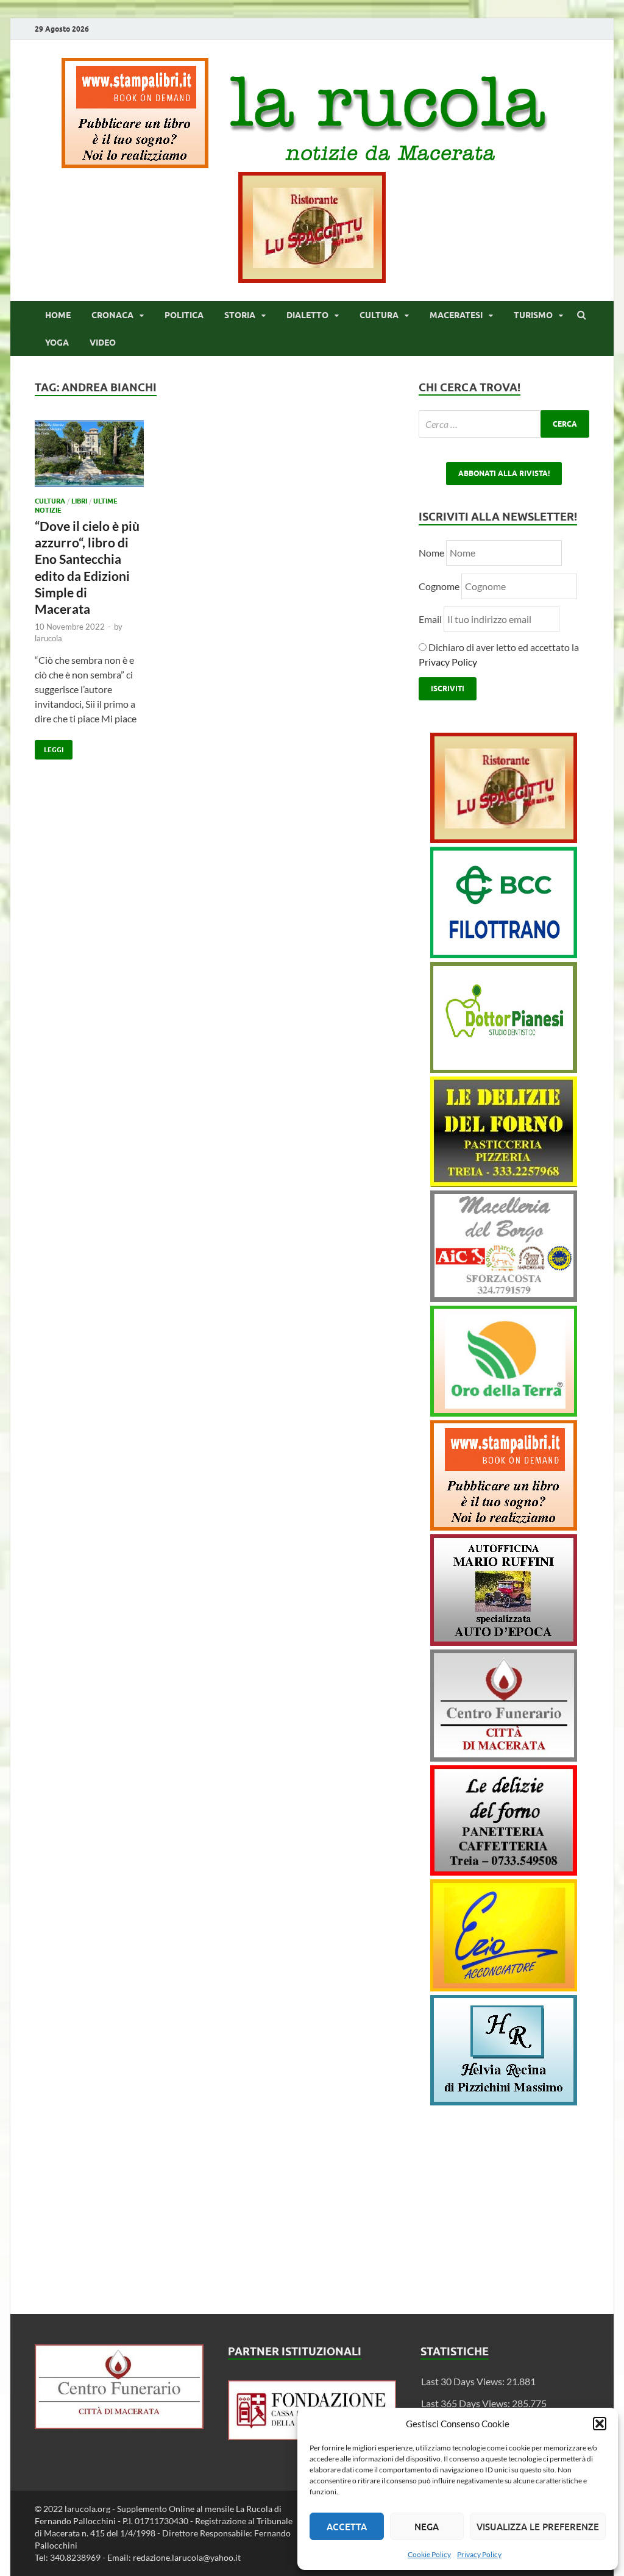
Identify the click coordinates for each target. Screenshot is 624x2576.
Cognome (439, 586)
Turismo (533, 315)
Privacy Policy (479, 2554)
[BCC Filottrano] (504, 954)
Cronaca (112, 315)
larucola (48, 638)
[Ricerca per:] (504, 424)
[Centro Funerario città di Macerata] (504, 1758)
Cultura (379, 315)
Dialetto (307, 315)
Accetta (347, 2527)
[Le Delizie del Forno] (504, 1183)
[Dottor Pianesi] (504, 1069)
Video (103, 343)
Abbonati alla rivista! (504, 473)
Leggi (49, 747)
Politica (184, 315)
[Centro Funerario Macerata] (119, 2425)
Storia (240, 315)
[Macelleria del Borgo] (504, 1298)
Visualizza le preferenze (538, 2527)
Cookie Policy (429, 2554)
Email (431, 619)
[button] (600, 2424)
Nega (427, 2527)
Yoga (57, 343)
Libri (79, 501)
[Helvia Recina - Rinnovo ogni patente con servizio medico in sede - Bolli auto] (504, 2101)
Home (58, 315)
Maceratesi (456, 315)
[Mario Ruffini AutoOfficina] (504, 1642)
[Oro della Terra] (504, 1413)
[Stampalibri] (136, 164)
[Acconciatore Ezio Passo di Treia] (504, 1987)
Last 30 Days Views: (464, 2381)
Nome (431, 553)
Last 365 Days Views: (466, 2403)
